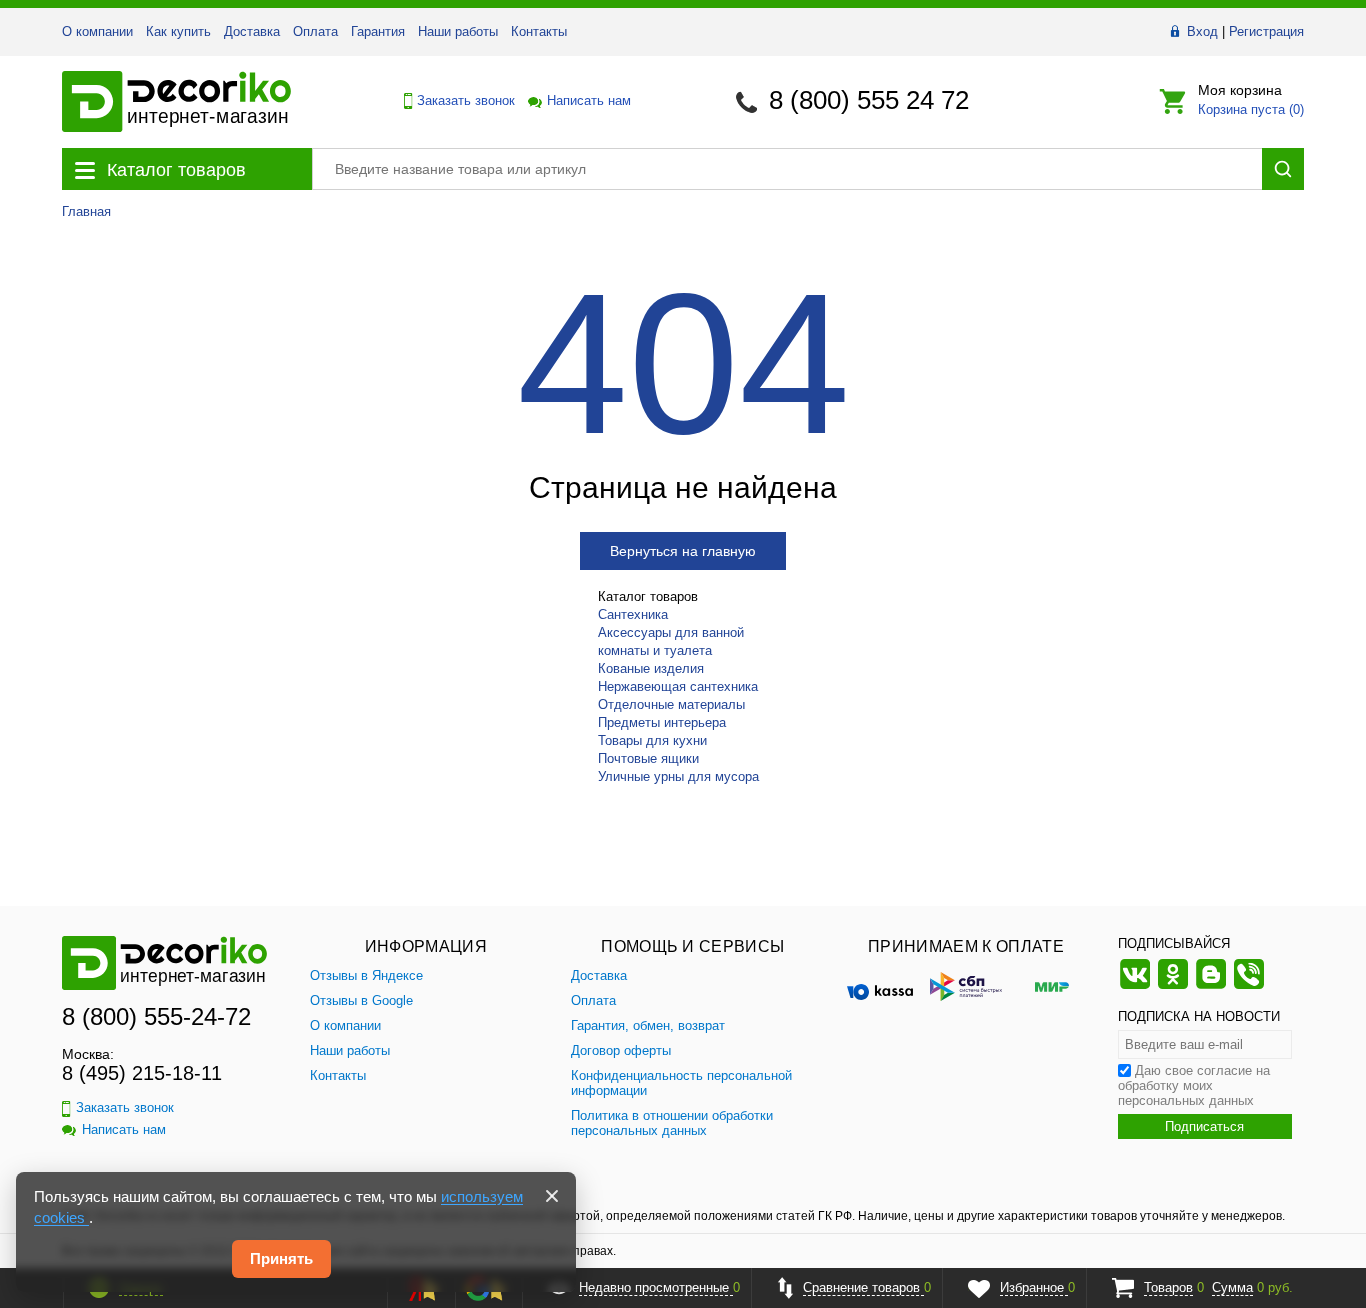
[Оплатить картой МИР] (1052, 986)
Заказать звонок (460, 100)
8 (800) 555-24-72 (156, 1016)
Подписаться (1204, 1126)
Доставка (252, 31)
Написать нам (587, 100)
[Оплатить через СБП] (966, 986)
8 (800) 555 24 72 (869, 100)
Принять (281, 1258)
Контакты (539, 31)
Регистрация (1266, 31)
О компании (97, 31)
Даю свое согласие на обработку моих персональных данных (1194, 1085)
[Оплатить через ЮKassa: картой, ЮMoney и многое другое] (880, 986)
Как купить (178, 31)
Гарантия (378, 31)
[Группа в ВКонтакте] (1135, 986)
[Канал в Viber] (1249, 986)
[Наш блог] (1211, 986)
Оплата (315, 31)
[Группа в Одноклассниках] (1173, 986)
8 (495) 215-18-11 (142, 1073)
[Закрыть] (552, 1196)
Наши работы (458, 31)
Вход (1202, 31)
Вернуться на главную (683, 551)
